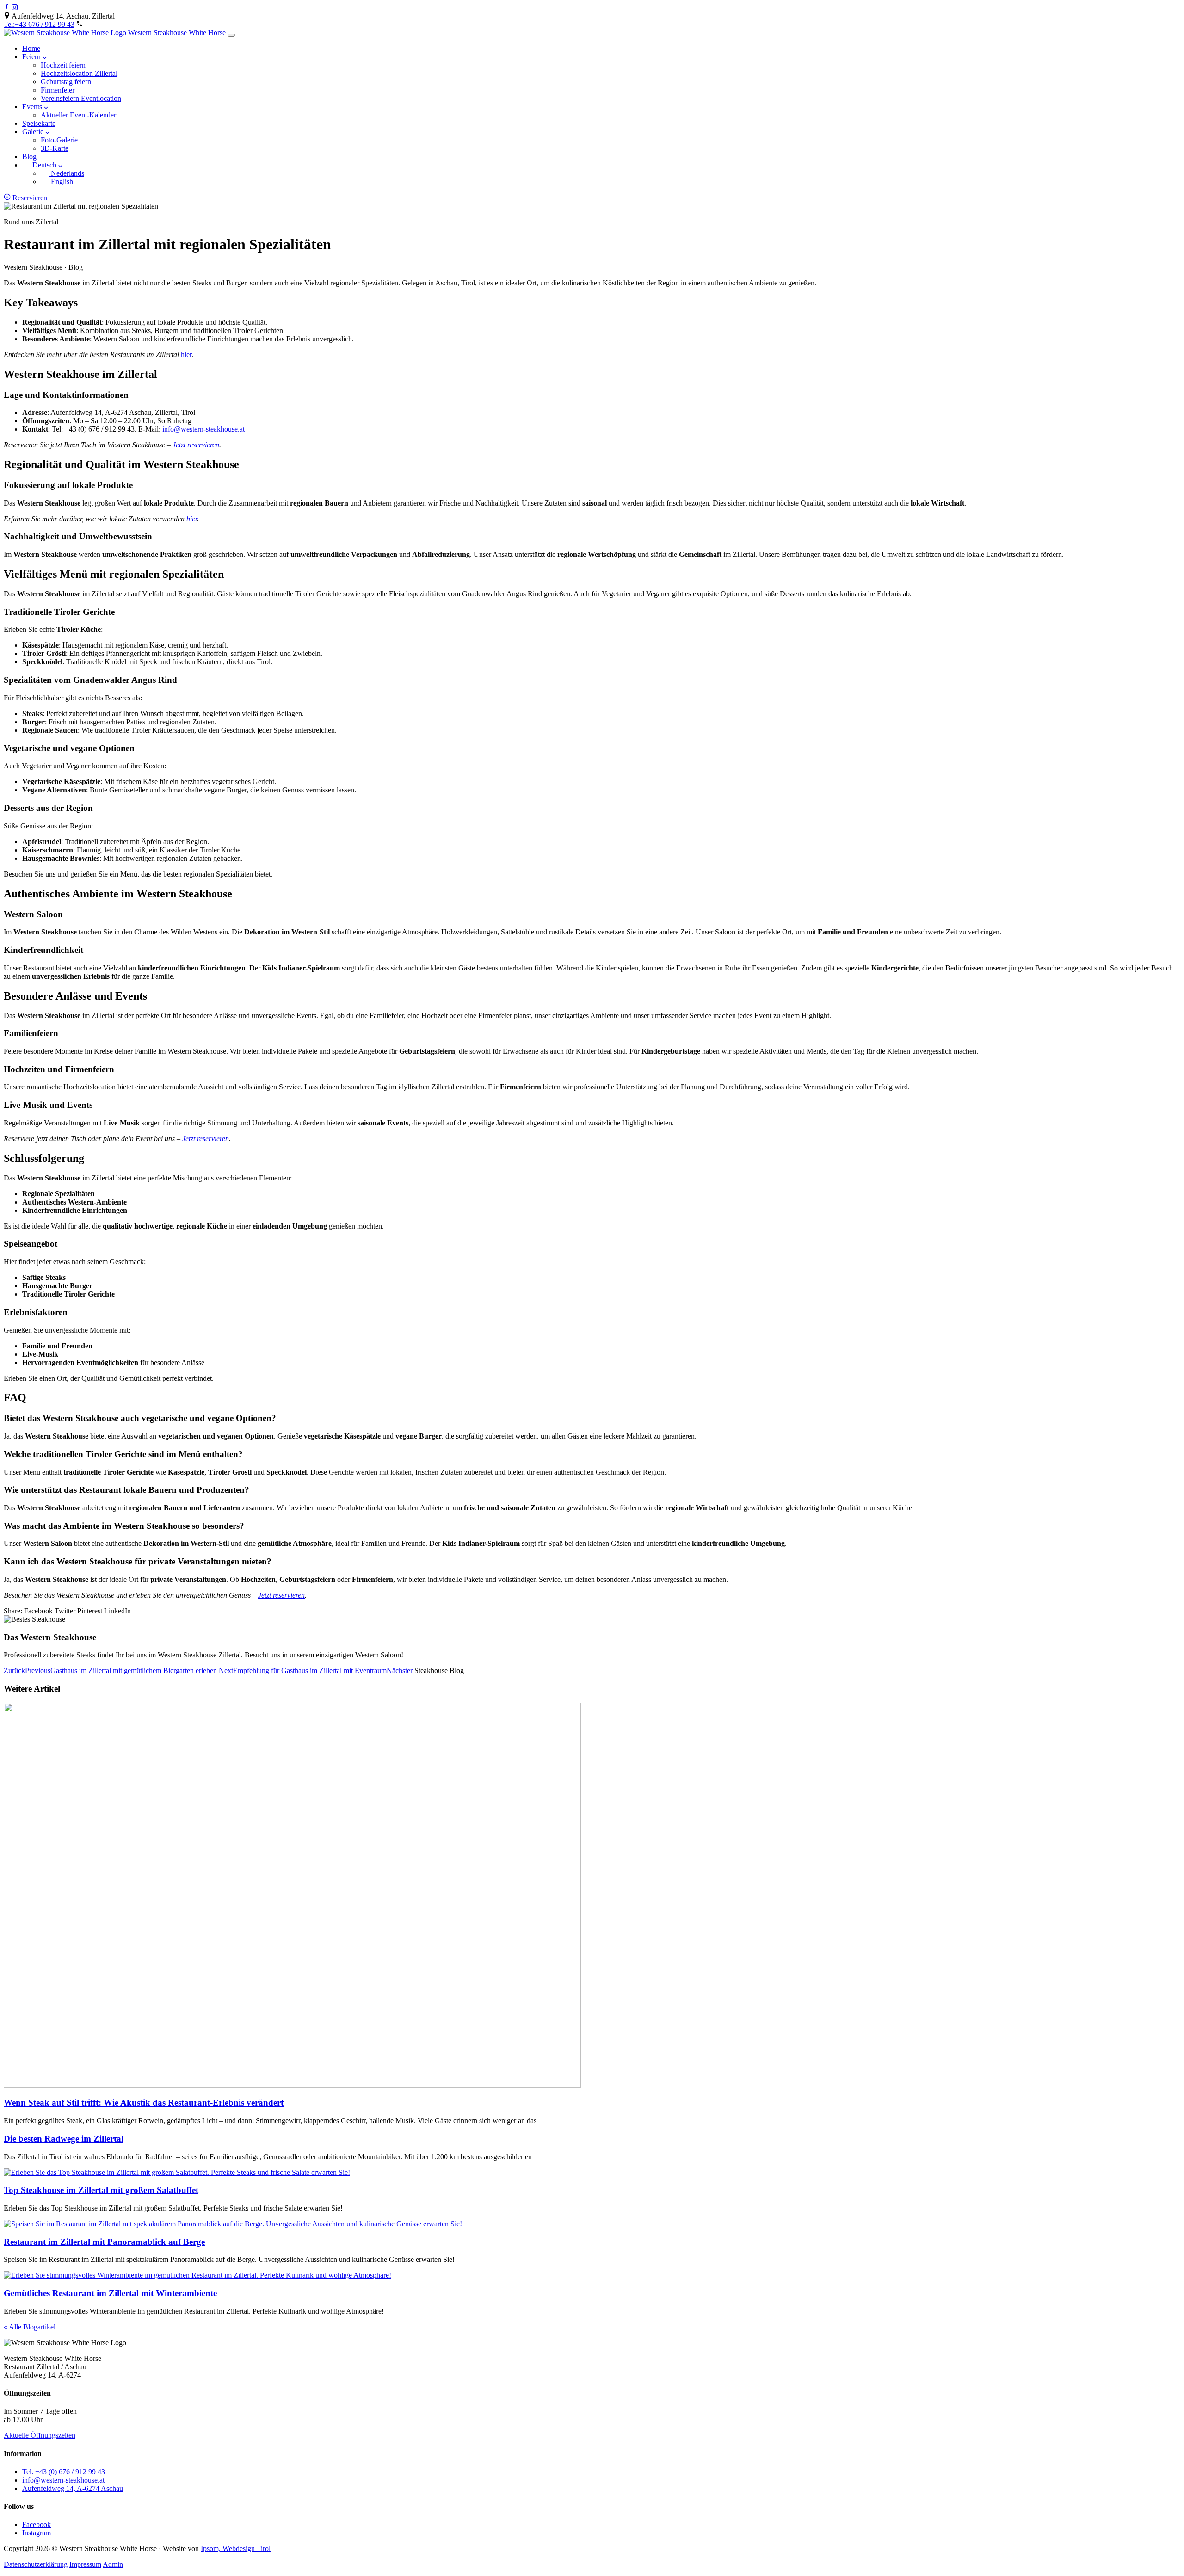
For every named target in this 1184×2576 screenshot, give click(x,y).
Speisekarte (39, 123)
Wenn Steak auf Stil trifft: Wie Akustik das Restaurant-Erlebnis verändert (144, 2103)
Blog (29, 157)
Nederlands (67, 173)
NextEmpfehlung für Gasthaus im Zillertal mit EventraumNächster (316, 1671)
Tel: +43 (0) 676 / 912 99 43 (64, 2472)
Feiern (32, 57)
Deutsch (44, 165)
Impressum (85, 2564)
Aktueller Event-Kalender (78, 115)
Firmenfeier (58, 90)
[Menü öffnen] (231, 35)
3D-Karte (55, 148)
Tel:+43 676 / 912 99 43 (39, 24)
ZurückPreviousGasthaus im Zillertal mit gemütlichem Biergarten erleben (110, 1671)
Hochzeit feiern (63, 65)
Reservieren (29, 198)
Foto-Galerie (59, 140)
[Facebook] (8, 8)
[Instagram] (15, 8)
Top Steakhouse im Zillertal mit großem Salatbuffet (101, 2190)
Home (31, 48)
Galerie (34, 132)
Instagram (37, 2533)
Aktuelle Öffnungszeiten (40, 2435)
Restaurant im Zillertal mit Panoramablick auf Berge (104, 2242)
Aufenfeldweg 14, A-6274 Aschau (73, 2488)
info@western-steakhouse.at (203, 429)
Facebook (37, 2524)
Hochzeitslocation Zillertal (79, 73)
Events (33, 107)
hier (186, 355)
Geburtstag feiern (66, 82)
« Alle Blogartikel (30, 2327)
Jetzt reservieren (196, 445)
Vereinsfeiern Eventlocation (81, 98)
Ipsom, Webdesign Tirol (236, 2548)
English (61, 182)
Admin (113, 2564)
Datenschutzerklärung (36, 2564)
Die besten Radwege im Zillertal (64, 2139)
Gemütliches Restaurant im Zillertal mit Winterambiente (110, 2293)
